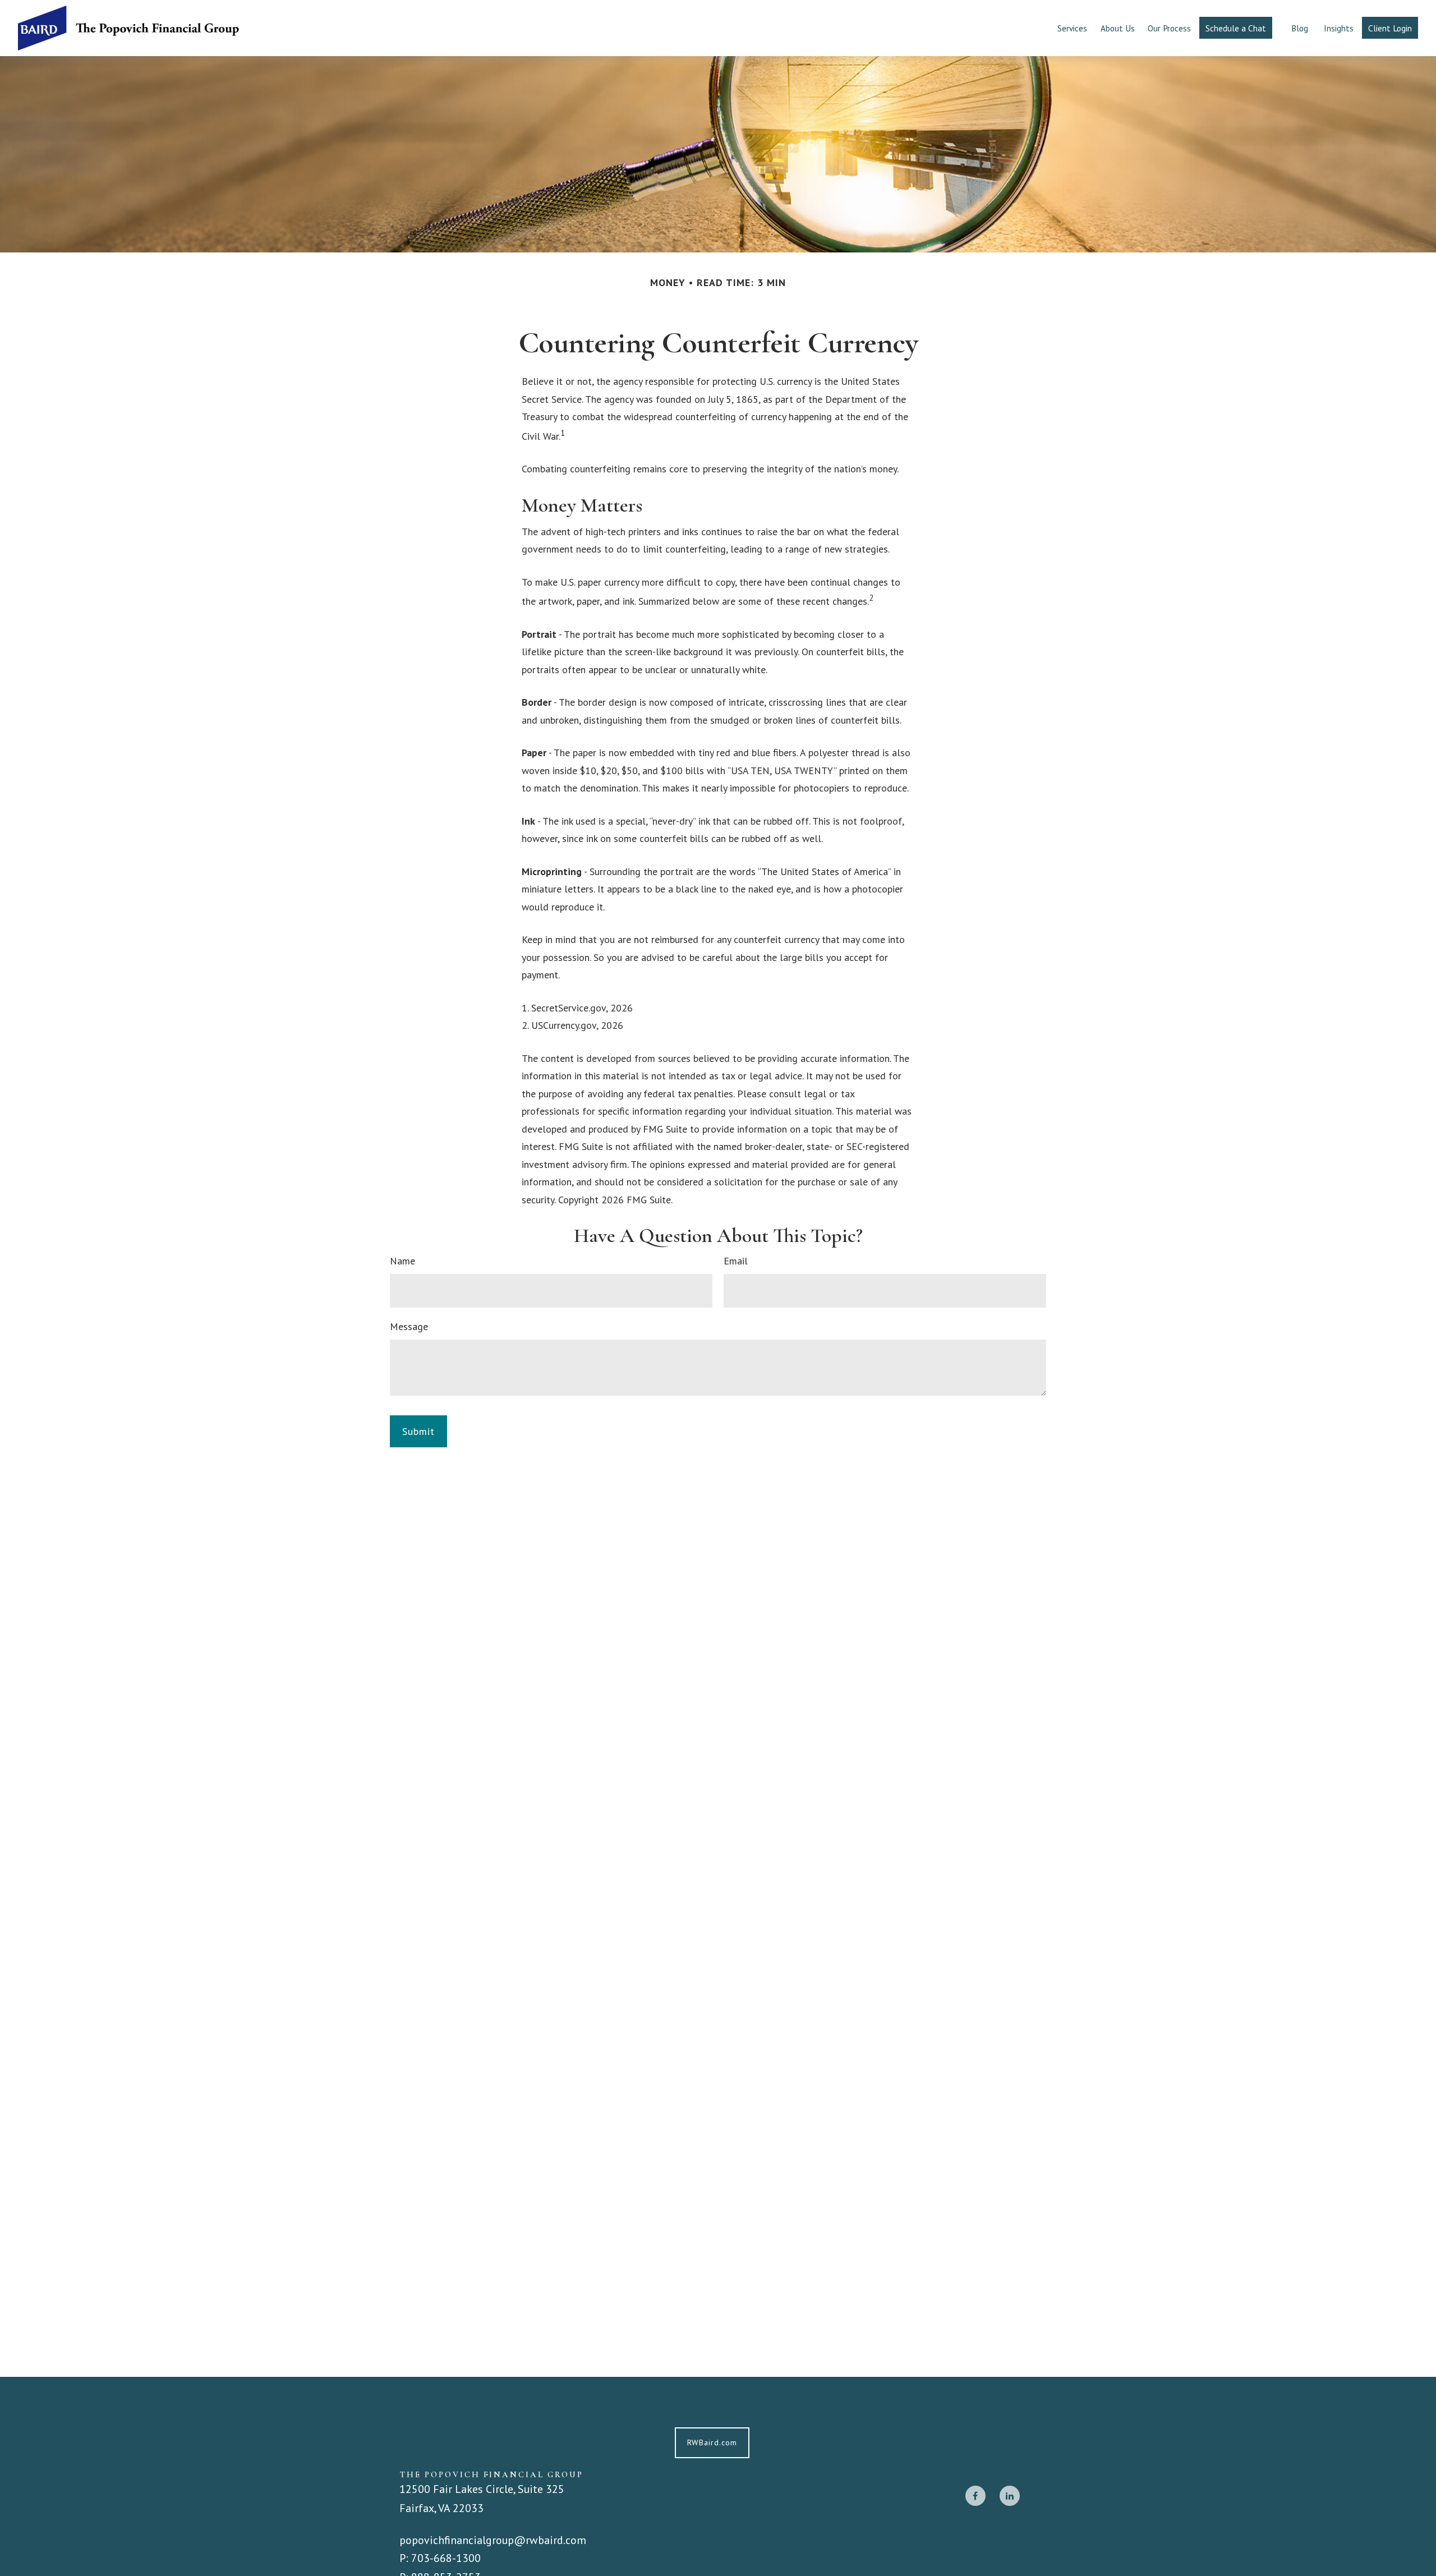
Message (409, 1326)
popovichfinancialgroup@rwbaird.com (493, 2540)
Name (402, 1261)
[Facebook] (975, 2496)
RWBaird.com (712, 2442)
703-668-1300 (446, 2558)
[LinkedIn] (1010, 2496)
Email (736, 1261)
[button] (1072, 28)
